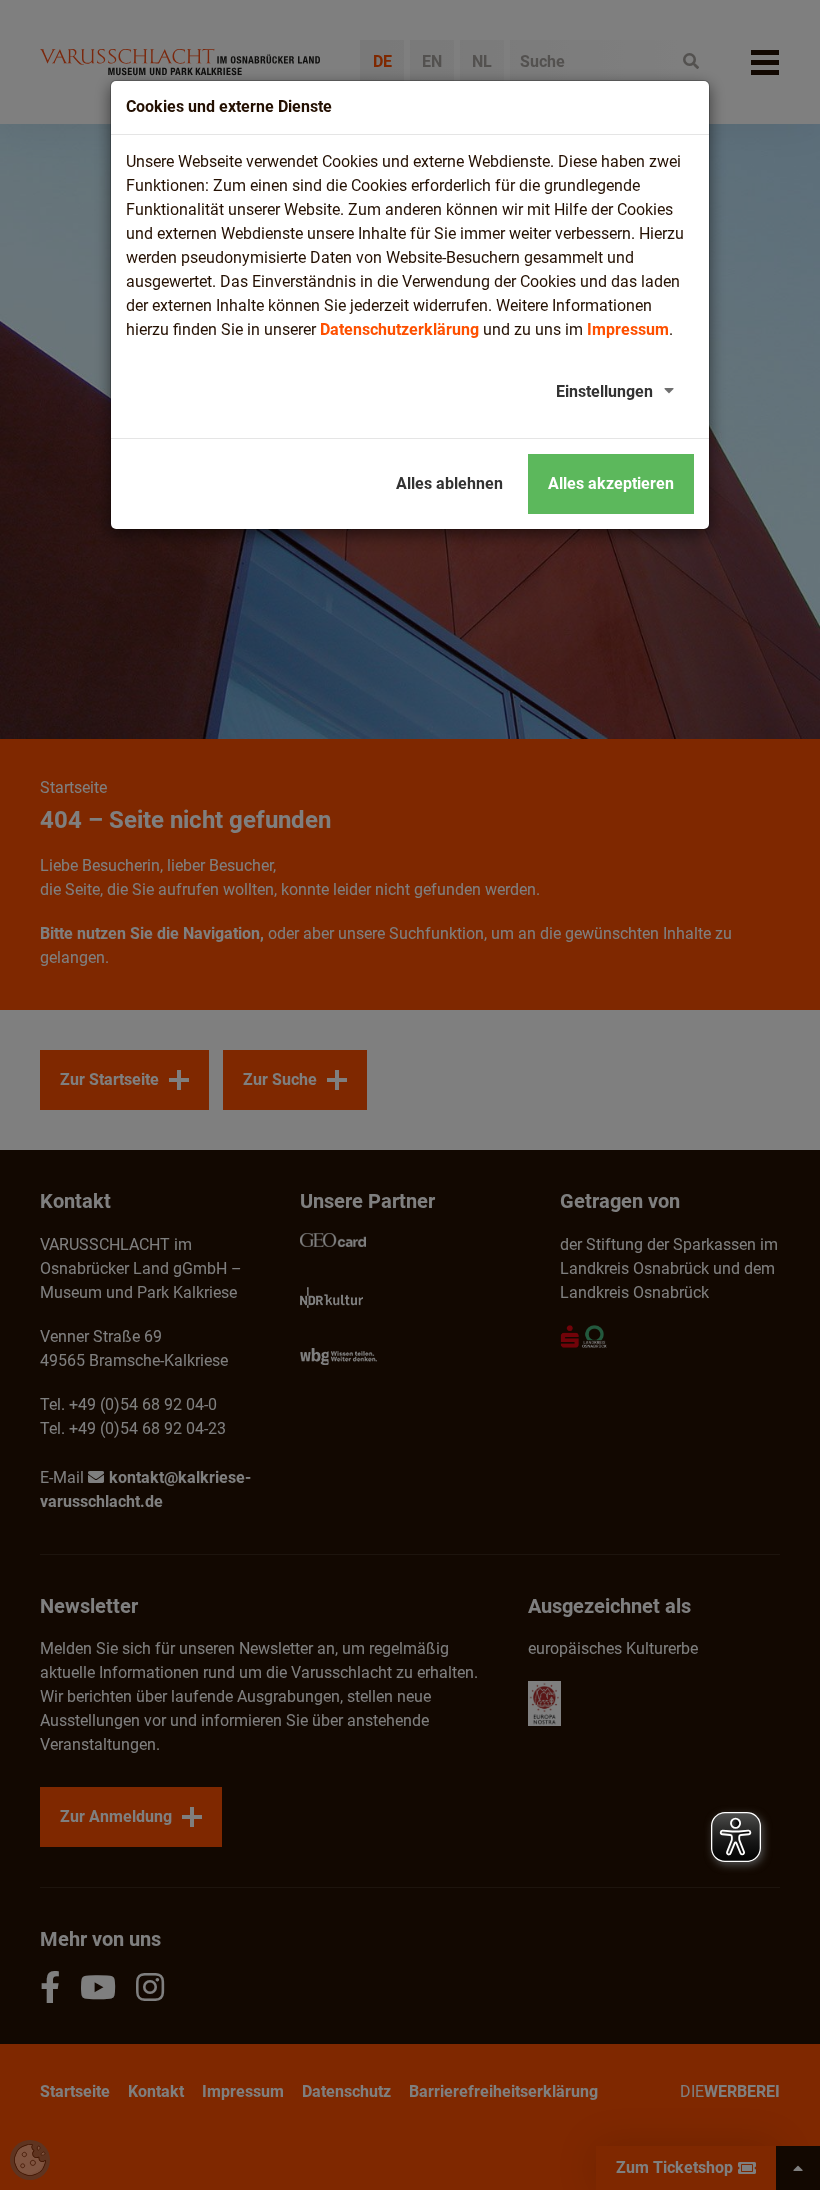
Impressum (628, 329)
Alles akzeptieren (611, 483)
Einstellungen (604, 391)
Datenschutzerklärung (399, 329)
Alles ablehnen (449, 483)
